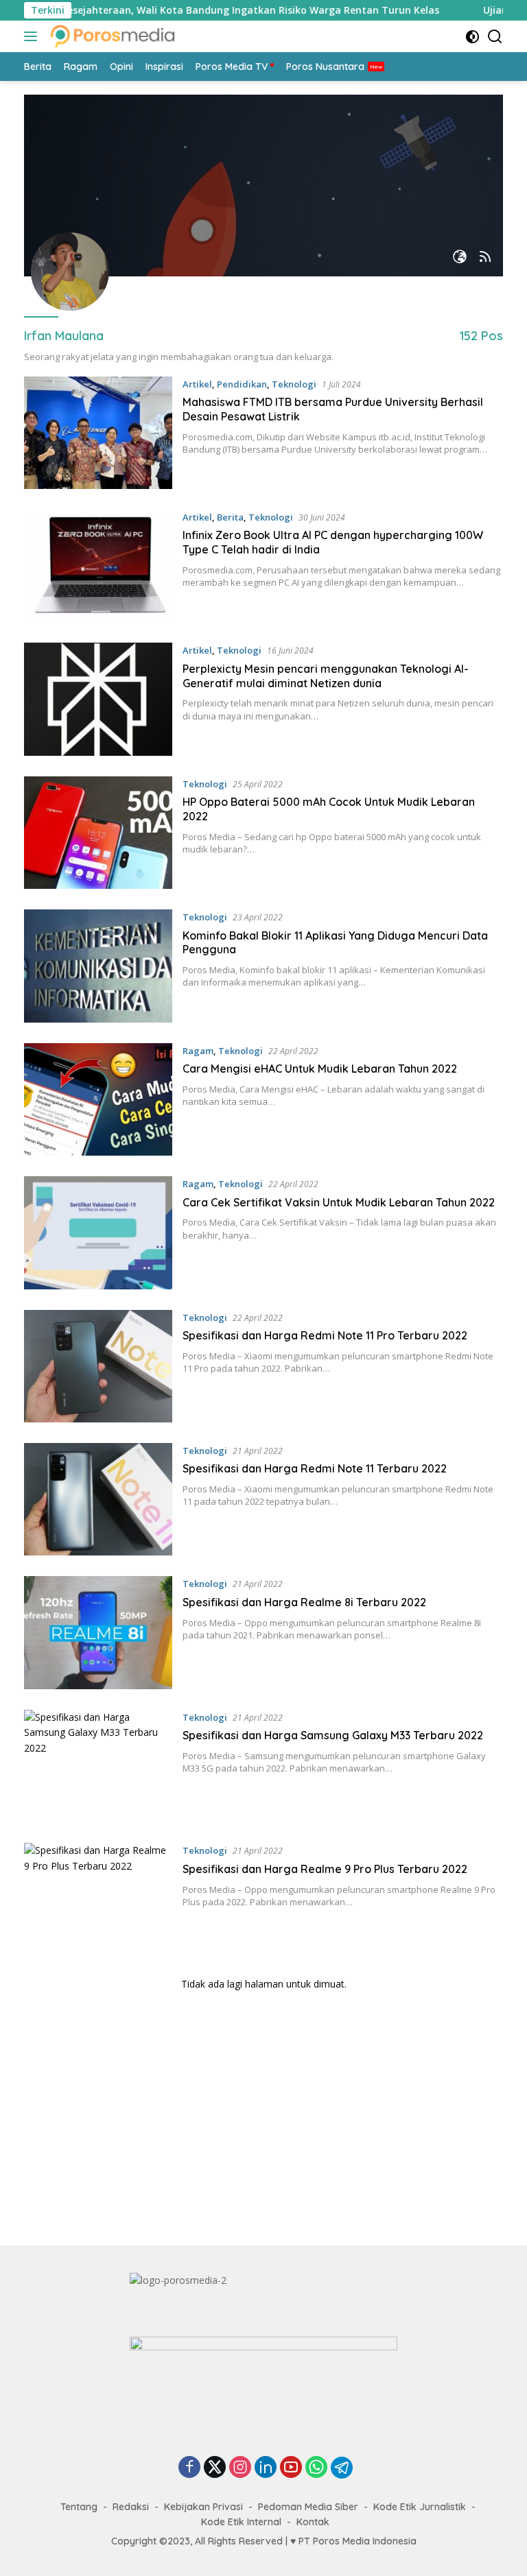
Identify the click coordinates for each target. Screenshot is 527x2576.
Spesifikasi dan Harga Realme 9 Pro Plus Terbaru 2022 (325, 1869)
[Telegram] (342, 2468)
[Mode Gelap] (472, 37)
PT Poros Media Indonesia (358, 2541)
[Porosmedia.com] (111, 36)
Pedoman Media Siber (308, 2507)
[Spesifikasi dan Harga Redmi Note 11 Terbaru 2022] (98, 1499)
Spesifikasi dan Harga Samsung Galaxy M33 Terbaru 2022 (333, 1735)
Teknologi (294, 384)
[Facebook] (189, 2468)
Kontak (313, 2522)
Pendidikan (242, 384)
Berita (230, 517)
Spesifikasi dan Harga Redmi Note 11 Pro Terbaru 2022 (325, 1335)
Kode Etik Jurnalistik (420, 2507)
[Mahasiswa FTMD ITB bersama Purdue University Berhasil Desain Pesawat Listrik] (98, 433)
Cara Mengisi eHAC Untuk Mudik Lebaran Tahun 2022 (320, 1069)
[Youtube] (291, 2468)
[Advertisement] (263, 2122)
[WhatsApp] (316, 2468)
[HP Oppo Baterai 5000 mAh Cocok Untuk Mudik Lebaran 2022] (98, 833)
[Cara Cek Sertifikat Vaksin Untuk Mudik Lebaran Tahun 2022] (98, 1232)
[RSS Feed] (485, 258)
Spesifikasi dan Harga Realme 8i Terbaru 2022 (304, 1602)
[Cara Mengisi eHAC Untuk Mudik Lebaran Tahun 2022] (98, 1099)
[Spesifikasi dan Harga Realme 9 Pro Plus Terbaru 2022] (98, 1899)
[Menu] (33, 36)
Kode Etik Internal (241, 2522)
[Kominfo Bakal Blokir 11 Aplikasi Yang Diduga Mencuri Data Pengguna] (98, 966)
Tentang (79, 2507)
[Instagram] (240, 2468)
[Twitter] (215, 2468)
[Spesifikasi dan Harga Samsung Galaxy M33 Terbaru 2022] (98, 1766)
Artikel (197, 384)
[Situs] (460, 258)
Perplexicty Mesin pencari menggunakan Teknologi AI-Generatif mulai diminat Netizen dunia (326, 676)
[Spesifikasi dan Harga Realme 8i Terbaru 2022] (98, 1632)
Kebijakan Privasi (203, 2507)
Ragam (198, 1051)
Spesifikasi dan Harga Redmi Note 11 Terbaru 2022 (315, 1468)
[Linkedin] (266, 2468)
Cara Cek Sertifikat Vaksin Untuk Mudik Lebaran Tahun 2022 (339, 1202)
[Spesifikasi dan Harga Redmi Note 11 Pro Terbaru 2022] (98, 1366)
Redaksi (131, 2507)
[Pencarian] (495, 37)
